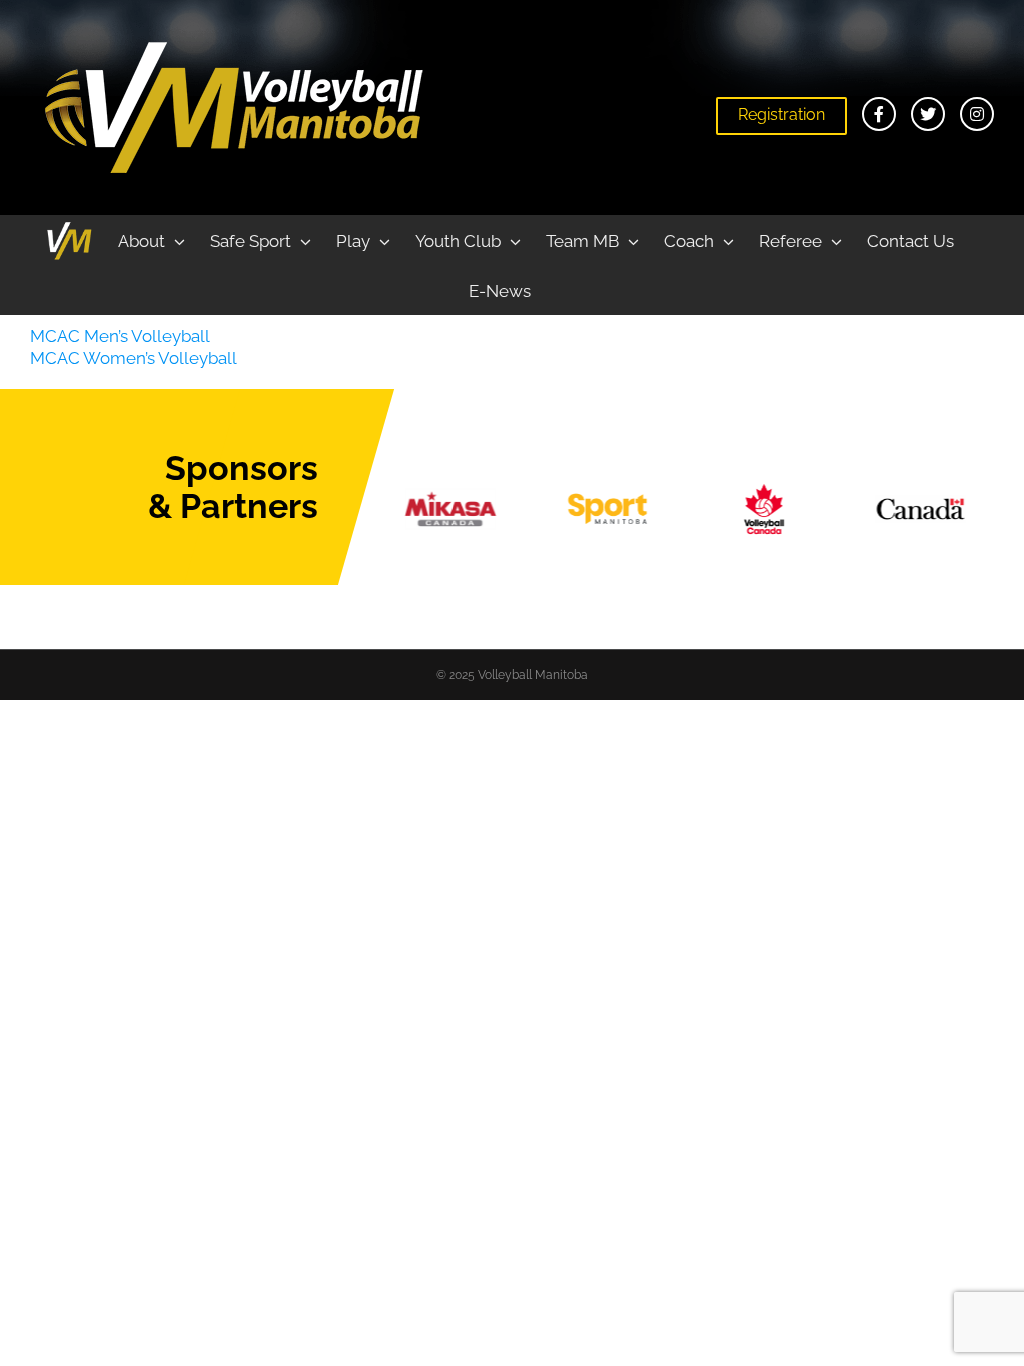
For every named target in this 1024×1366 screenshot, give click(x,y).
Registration (781, 114)
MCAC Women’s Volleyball (133, 358)
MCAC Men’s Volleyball (120, 336)
